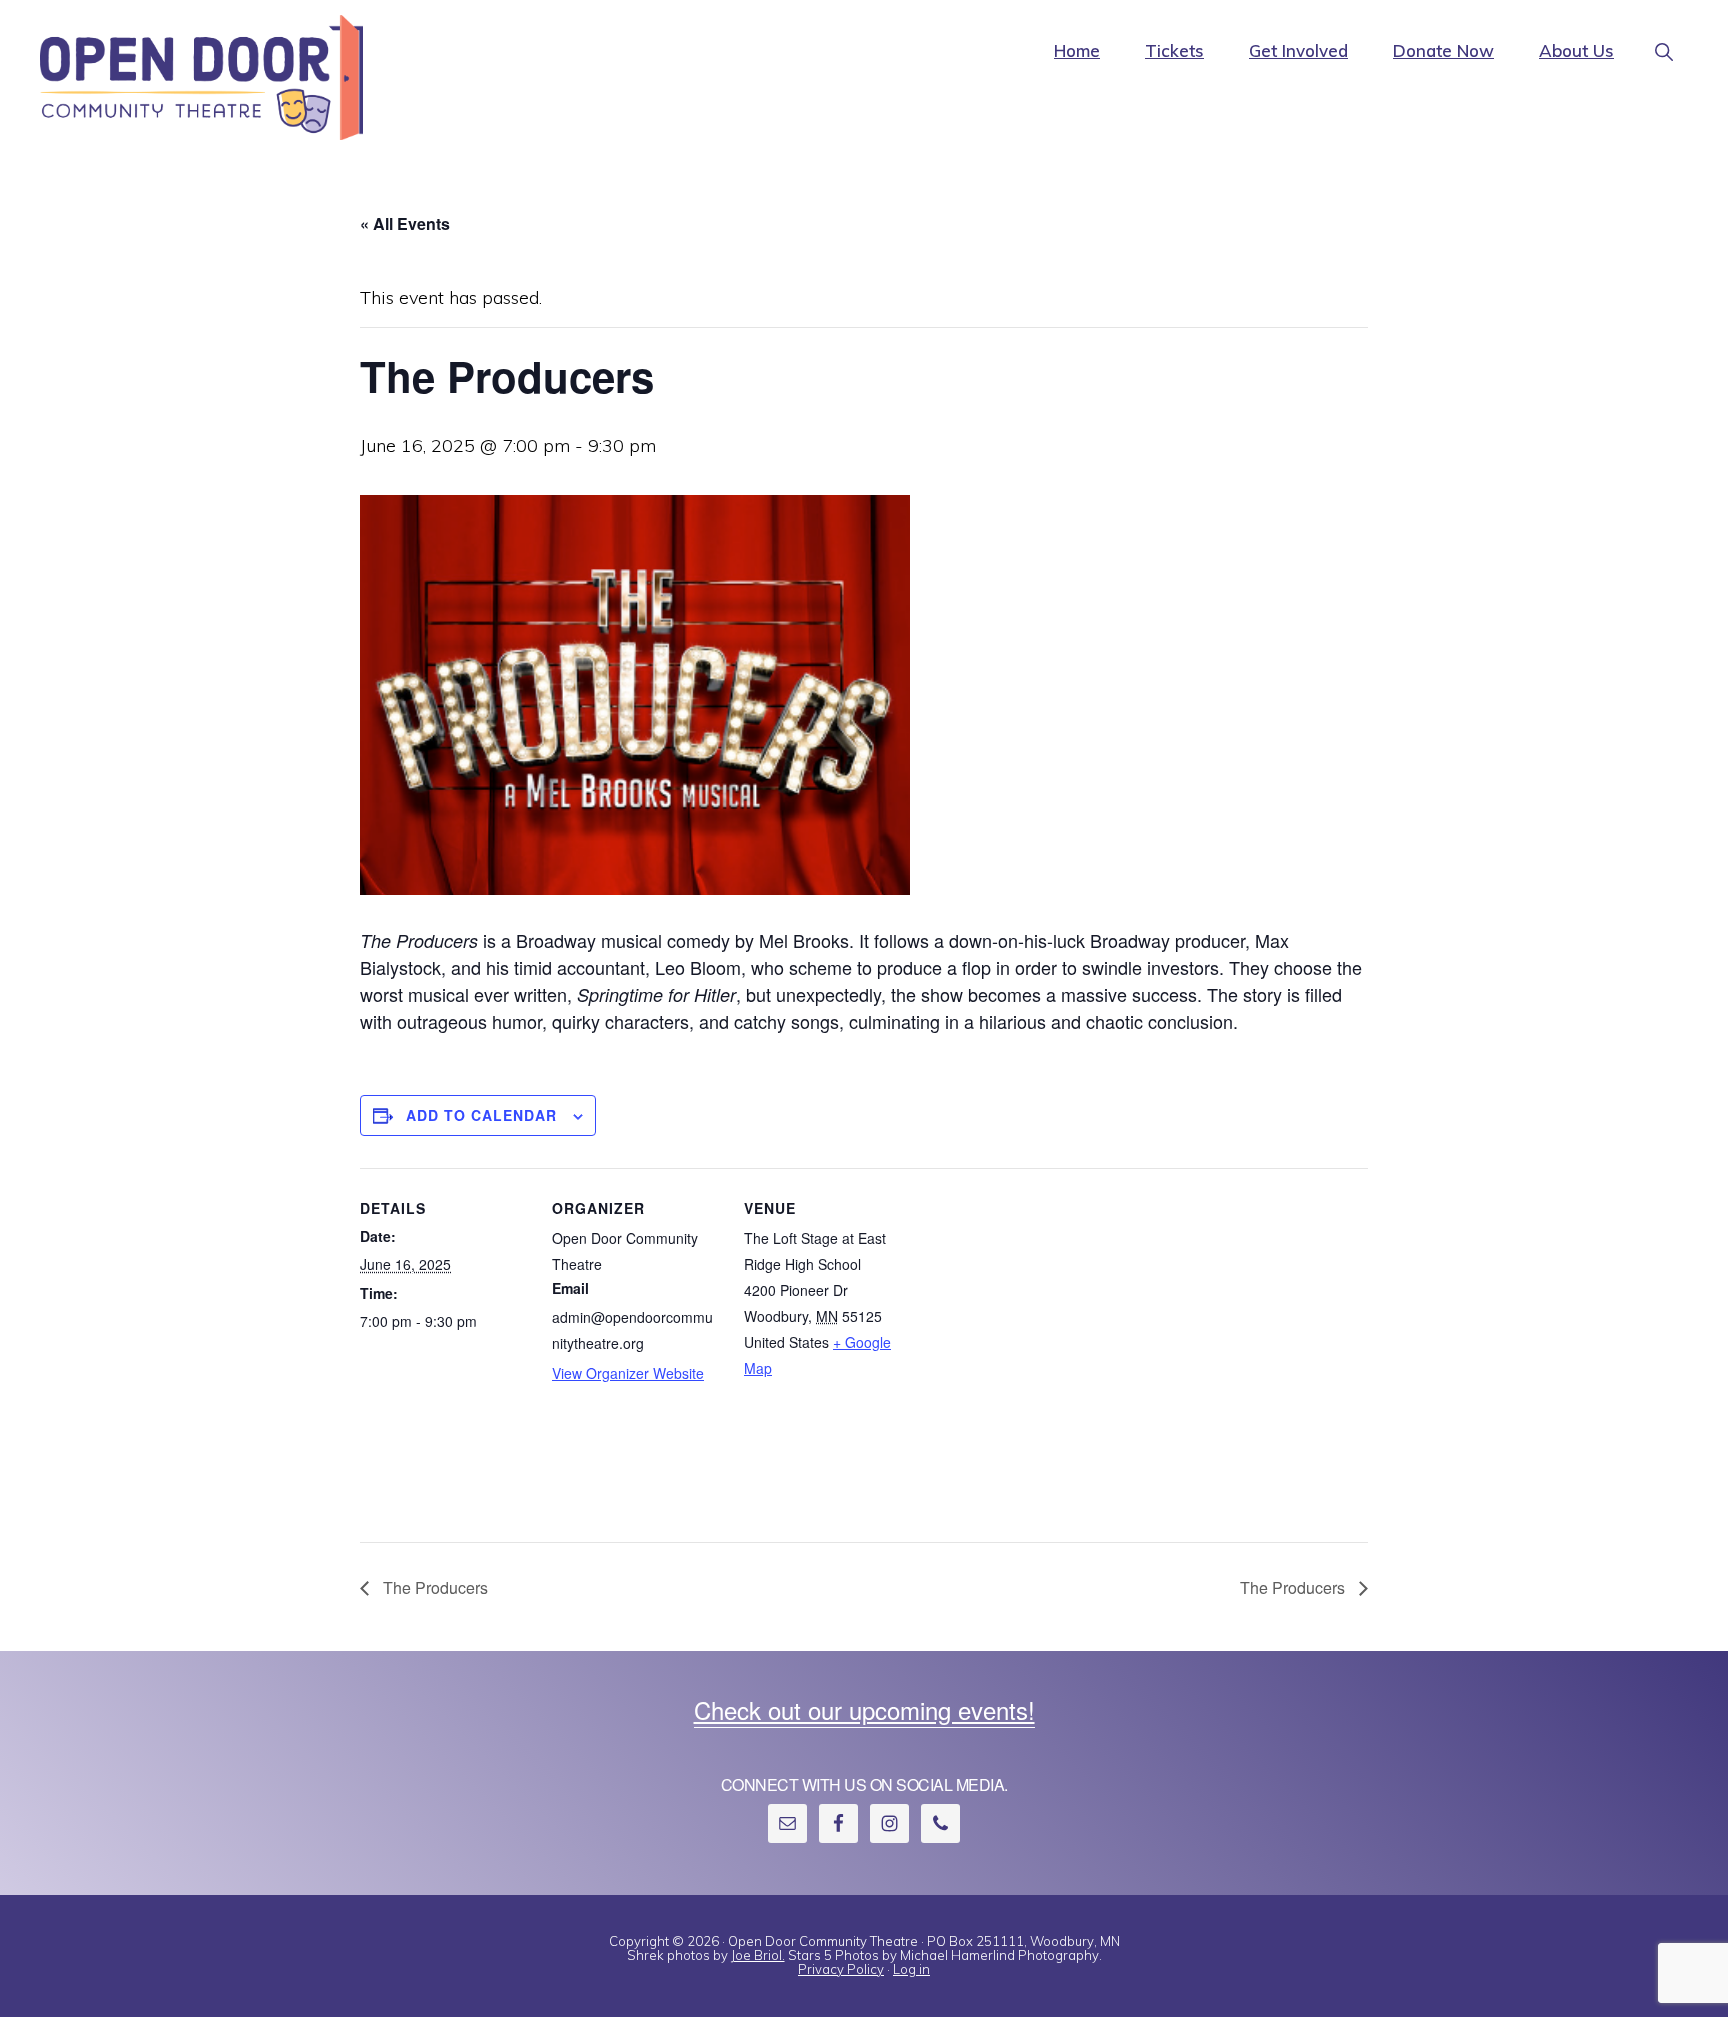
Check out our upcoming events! (864, 1709)
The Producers (433, 1587)
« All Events (405, 223)
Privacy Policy (841, 1969)
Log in (911, 1969)
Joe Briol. (758, 1955)
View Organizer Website (628, 1373)
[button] (1663, 35)
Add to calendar (481, 1115)
